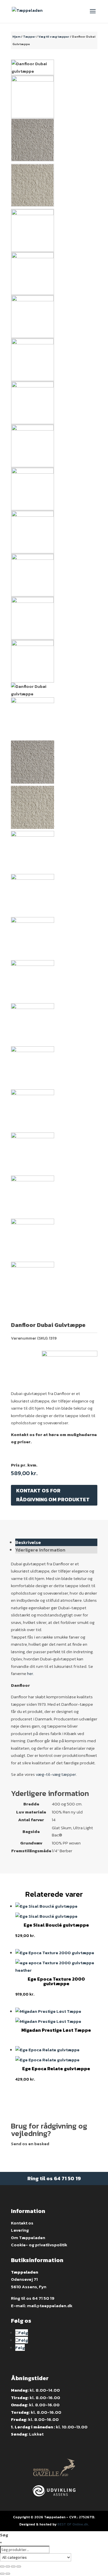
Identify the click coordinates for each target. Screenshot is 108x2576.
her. (31, 1673)
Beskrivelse (28, 1542)
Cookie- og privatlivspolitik (39, 2245)
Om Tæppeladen (28, 2238)
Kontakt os (22, 2223)
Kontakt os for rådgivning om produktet (53, 1495)
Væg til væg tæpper (54, 36)
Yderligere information (40, 1550)
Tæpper (29, 36)
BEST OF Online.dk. (73, 2524)
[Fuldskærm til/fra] (13, 2567)
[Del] (8, 2567)
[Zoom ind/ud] (19, 2567)
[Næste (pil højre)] (8, 2574)
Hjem (16, 36)
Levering (20, 2230)
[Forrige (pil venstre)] (2, 2574)
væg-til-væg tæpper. (56, 1774)
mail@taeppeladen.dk (50, 2306)
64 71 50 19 (67, 2178)
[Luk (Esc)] (2, 2567)
